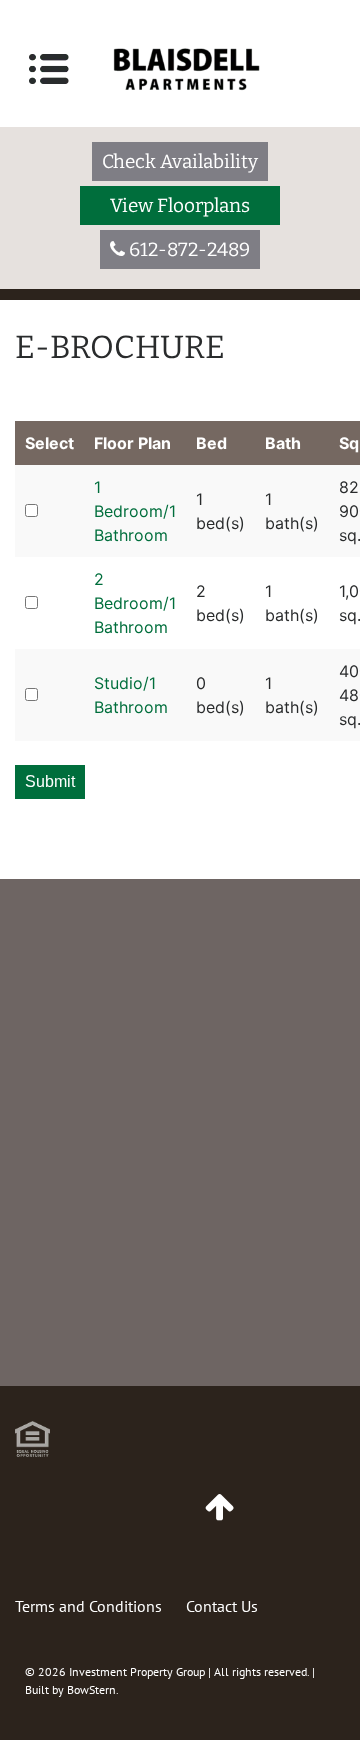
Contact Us (222, 1606)
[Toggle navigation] (49, 69)
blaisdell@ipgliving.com (141, 1378)
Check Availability (180, 161)
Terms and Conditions (88, 1606)
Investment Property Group (137, 1671)
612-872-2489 (104, 1307)
